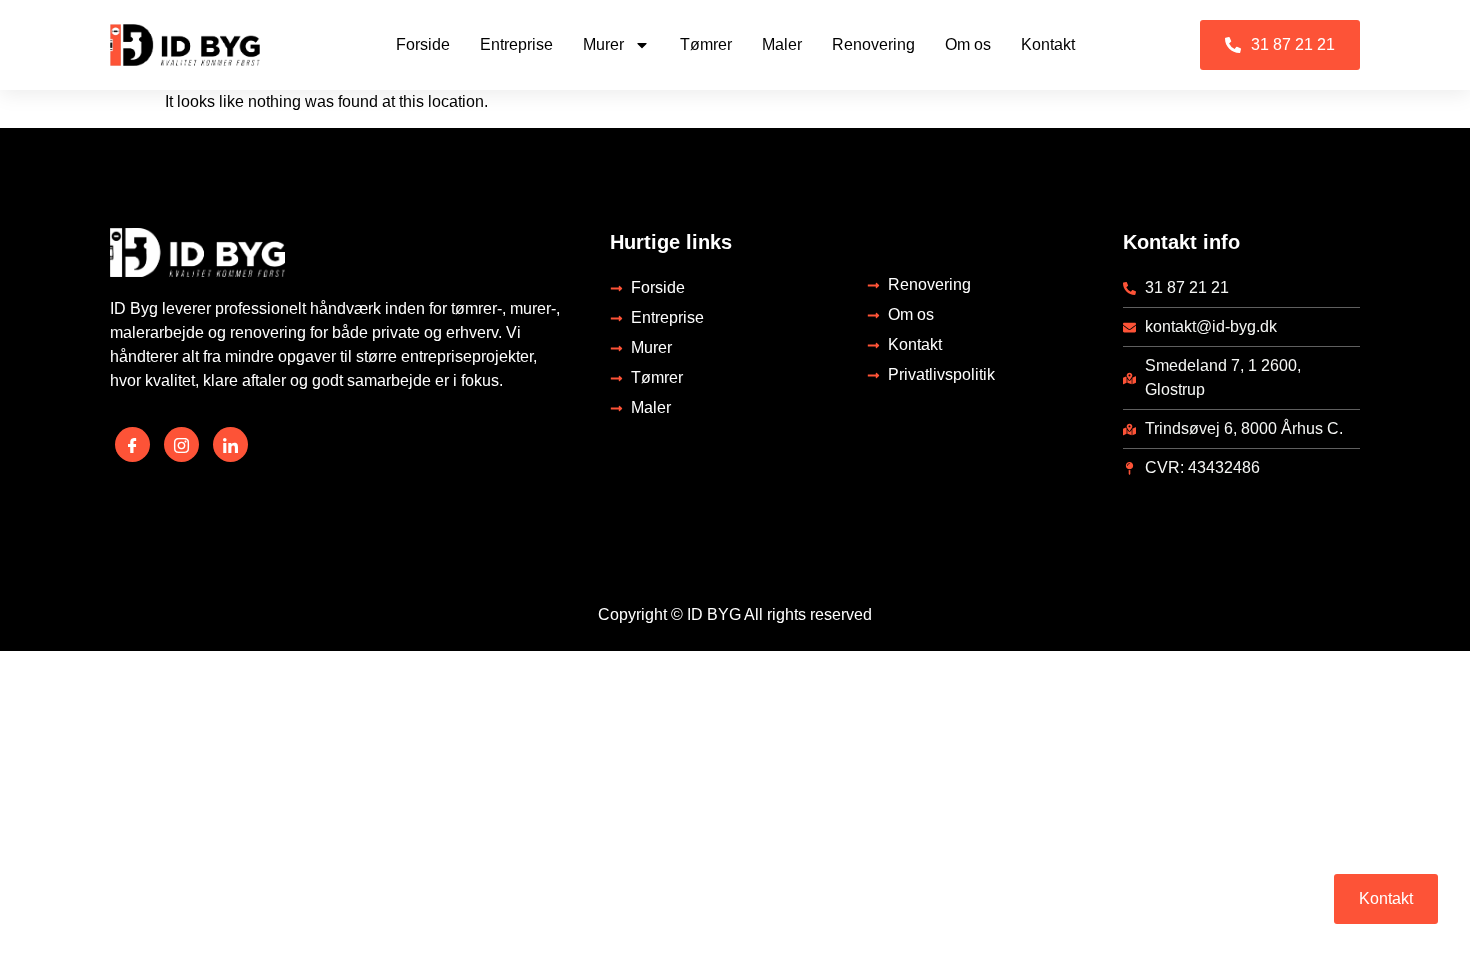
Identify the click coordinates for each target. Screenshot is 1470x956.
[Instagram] (181, 444)
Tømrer (706, 44)
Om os (968, 44)
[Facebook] (132, 444)
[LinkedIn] (230, 444)
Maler (782, 44)
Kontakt (1048, 44)
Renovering (873, 44)
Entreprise (516, 44)
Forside (423, 44)
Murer (603, 44)
